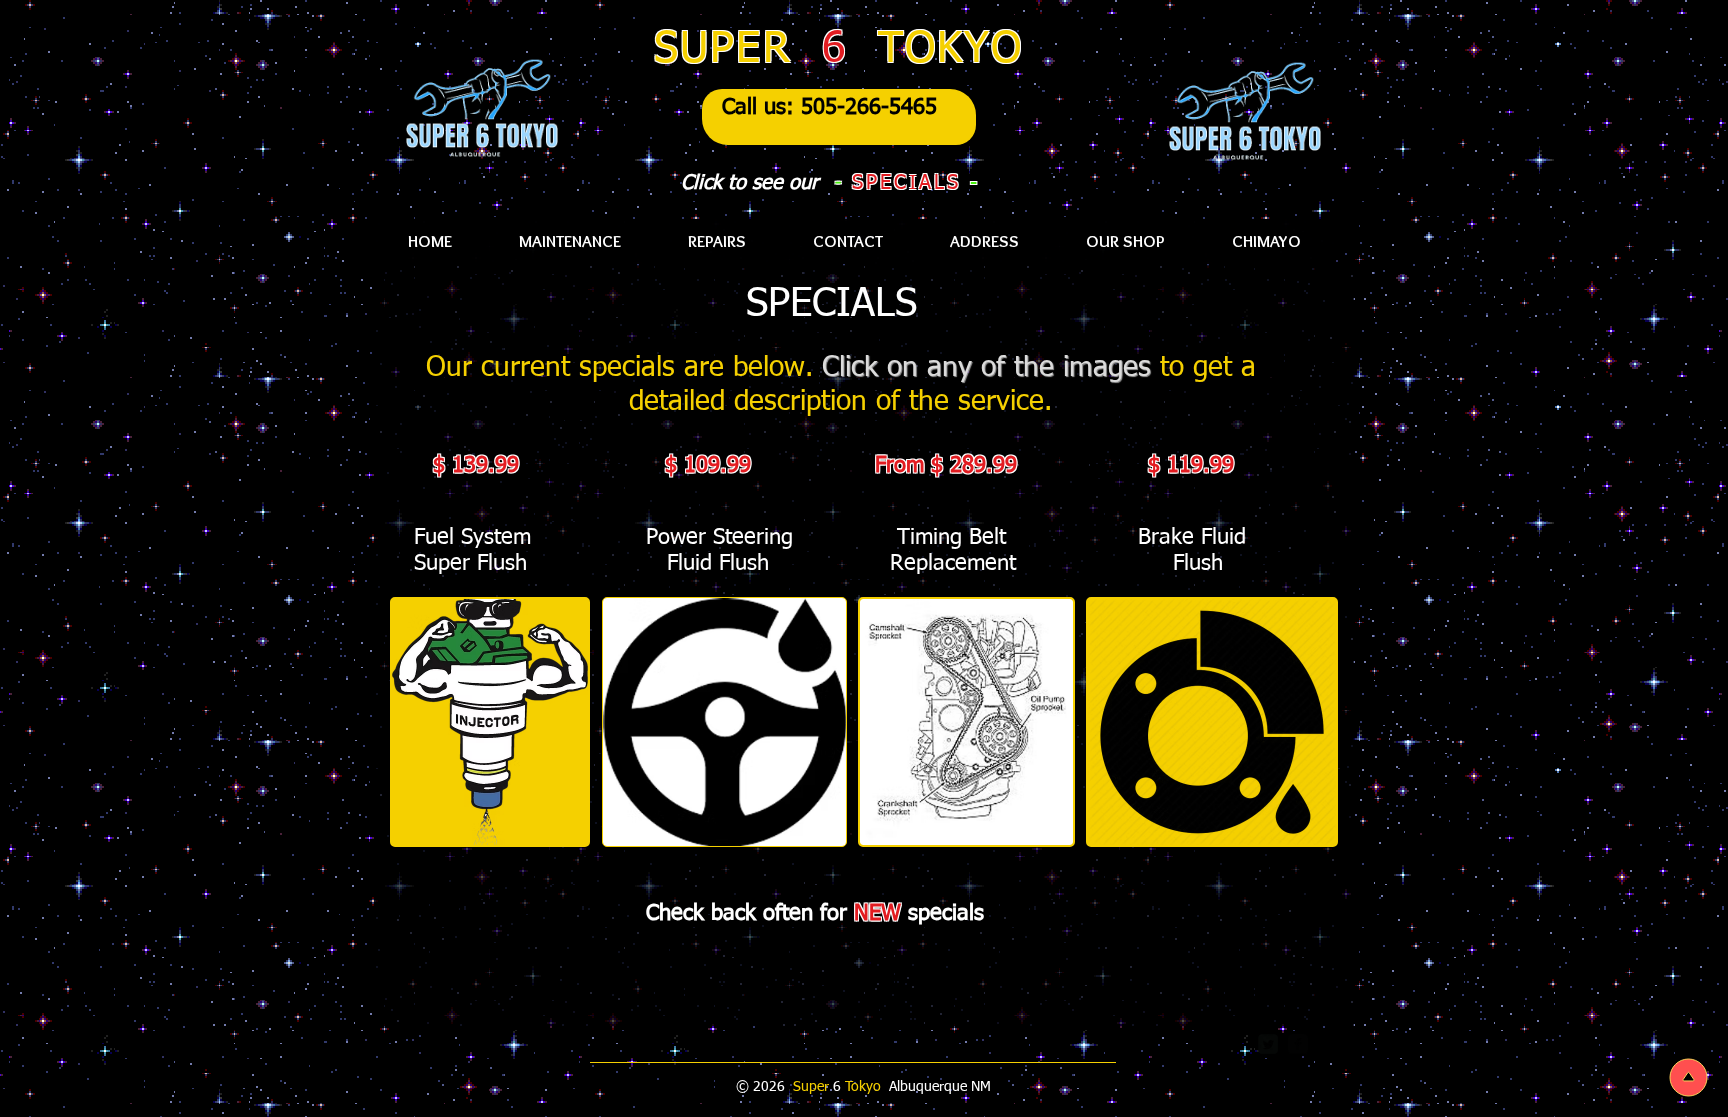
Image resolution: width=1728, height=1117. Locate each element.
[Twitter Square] (1268, 1044)
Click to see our (749, 183)
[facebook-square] (1298, 1044)
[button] (1266, 241)
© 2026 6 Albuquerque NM (865, 1087)
